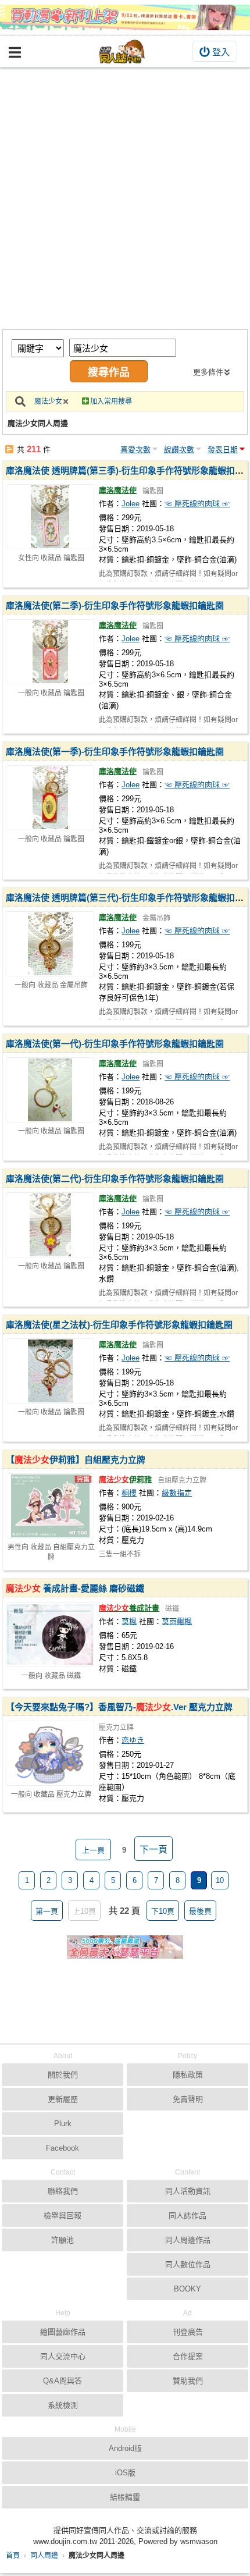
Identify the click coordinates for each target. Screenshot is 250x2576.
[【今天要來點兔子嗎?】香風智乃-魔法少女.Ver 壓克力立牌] (50, 1753)
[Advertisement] (125, 198)
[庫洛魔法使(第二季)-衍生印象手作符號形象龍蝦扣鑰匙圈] (50, 652)
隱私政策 (188, 2075)
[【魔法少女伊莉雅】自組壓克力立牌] (50, 1506)
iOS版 (125, 2473)
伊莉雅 (125, 1479)
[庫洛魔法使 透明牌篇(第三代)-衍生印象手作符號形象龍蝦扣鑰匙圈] (50, 944)
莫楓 (129, 1621)
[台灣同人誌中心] (122, 51)
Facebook (63, 2148)
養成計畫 (129, 1608)
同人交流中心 (63, 2356)
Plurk (63, 2124)
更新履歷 (63, 2099)
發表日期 (223, 450)
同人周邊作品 (188, 2240)
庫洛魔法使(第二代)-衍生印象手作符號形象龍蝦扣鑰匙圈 (115, 1179)
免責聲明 (188, 2099)
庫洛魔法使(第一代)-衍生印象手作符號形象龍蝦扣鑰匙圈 (115, 1044)
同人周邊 (44, 2556)
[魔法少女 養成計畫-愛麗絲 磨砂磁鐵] (50, 1635)
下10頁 (163, 1911)
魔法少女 (48, 401)
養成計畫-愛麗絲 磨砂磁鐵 (75, 1588)
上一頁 (93, 1850)
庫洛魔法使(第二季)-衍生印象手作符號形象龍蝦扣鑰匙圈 (115, 605)
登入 (221, 52)
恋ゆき (133, 1740)
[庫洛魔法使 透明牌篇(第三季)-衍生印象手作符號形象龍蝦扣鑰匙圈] (50, 517)
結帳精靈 (125, 2497)
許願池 (63, 2240)
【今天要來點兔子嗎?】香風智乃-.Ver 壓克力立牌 (119, 1707)
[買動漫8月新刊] (125, 17)
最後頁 (200, 1911)
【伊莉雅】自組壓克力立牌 (76, 1460)
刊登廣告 (188, 2332)
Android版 (125, 2448)
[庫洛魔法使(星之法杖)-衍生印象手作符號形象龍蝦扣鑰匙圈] (50, 1371)
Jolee (131, 504)
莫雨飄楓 (177, 1621)
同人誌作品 (187, 2216)
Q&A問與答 (63, 2381)
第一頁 (47, 1911)
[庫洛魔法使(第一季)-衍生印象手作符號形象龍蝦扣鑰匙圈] (50, 798)
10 (220, 1880)
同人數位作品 (188, 2264)
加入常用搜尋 (111, 401)
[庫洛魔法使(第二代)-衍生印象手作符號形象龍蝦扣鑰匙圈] (50, 1225)
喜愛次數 (135, 450)
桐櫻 (129, 1493)
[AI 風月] (125, 1952)
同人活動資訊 (188, 2191)
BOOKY (187, 2289)
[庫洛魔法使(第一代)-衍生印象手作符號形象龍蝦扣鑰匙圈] (50, 1090)
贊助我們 (188, 2381)
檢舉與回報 (63, 2216)
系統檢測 (63, 2405)
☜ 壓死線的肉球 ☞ (197, 504)
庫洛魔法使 (118, 490)
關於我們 (63, 2075)
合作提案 (188, 2356)
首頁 (13, 2556)
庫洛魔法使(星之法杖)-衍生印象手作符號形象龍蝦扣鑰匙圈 (119, 1325)
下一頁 (153, 1850)
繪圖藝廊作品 (63, 2332)
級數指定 (177, 1493)
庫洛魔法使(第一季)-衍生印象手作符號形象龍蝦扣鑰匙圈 (115, 752)
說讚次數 (179, 450)
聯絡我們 (63, 2191)
